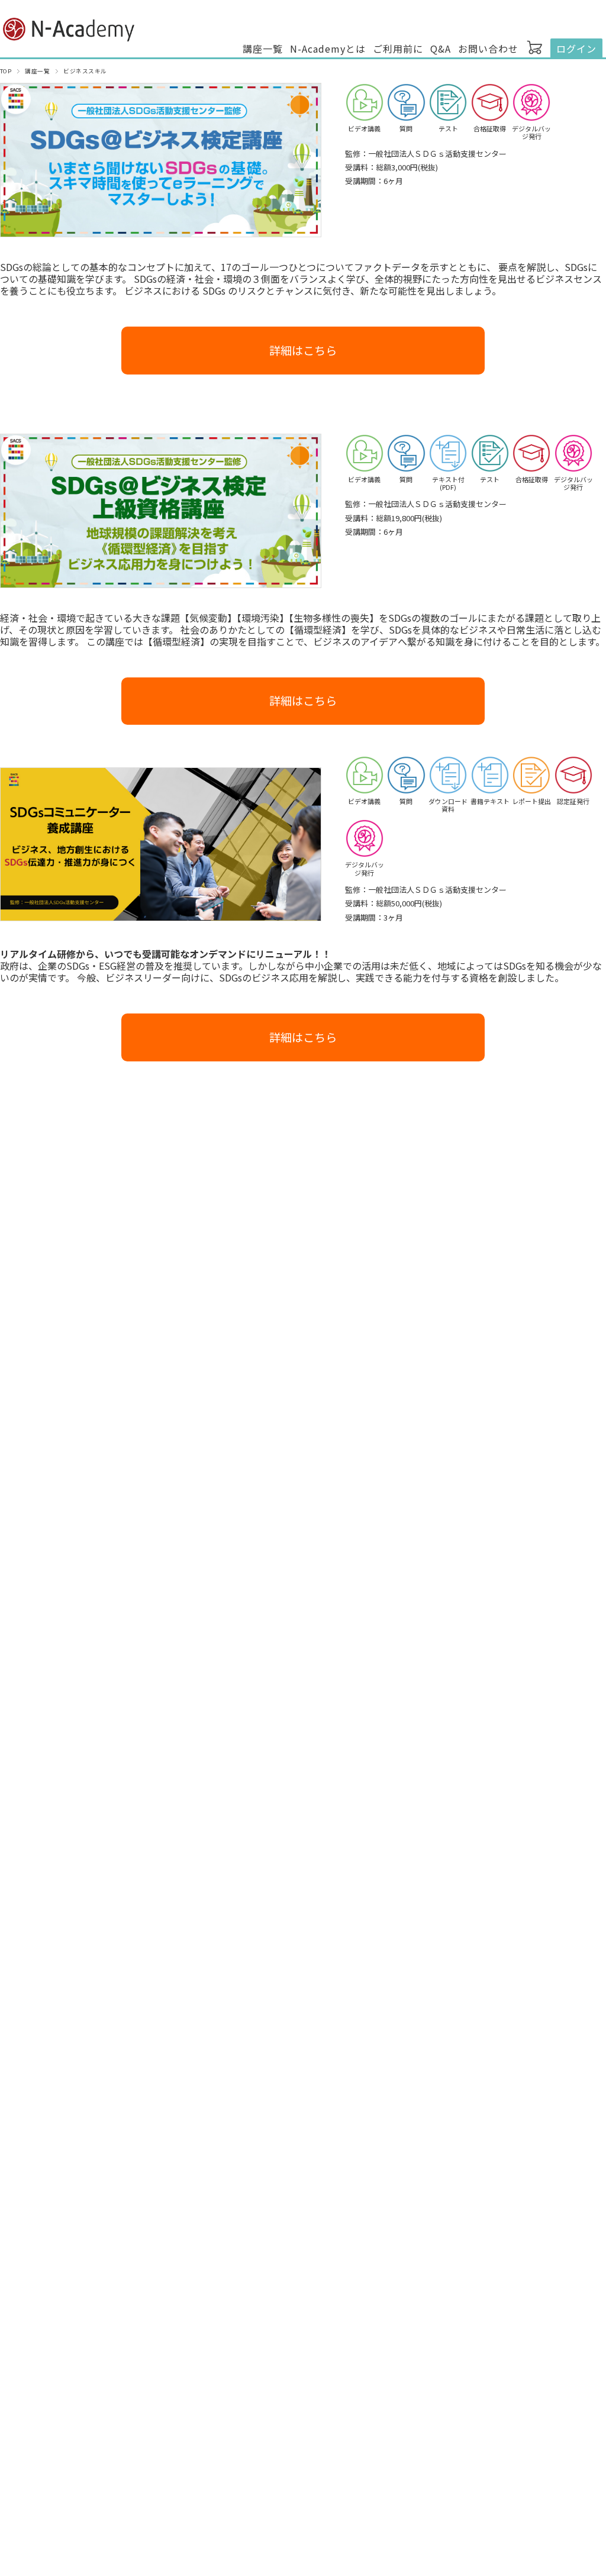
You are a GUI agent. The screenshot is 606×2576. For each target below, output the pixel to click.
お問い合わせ (488, 49)
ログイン (576, 49)
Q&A (441, 49)
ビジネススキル (85, 71)
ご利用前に (398, 49)
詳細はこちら (303, 350)
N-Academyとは (328, 49)
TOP (6, 71)
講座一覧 (263, 49)
